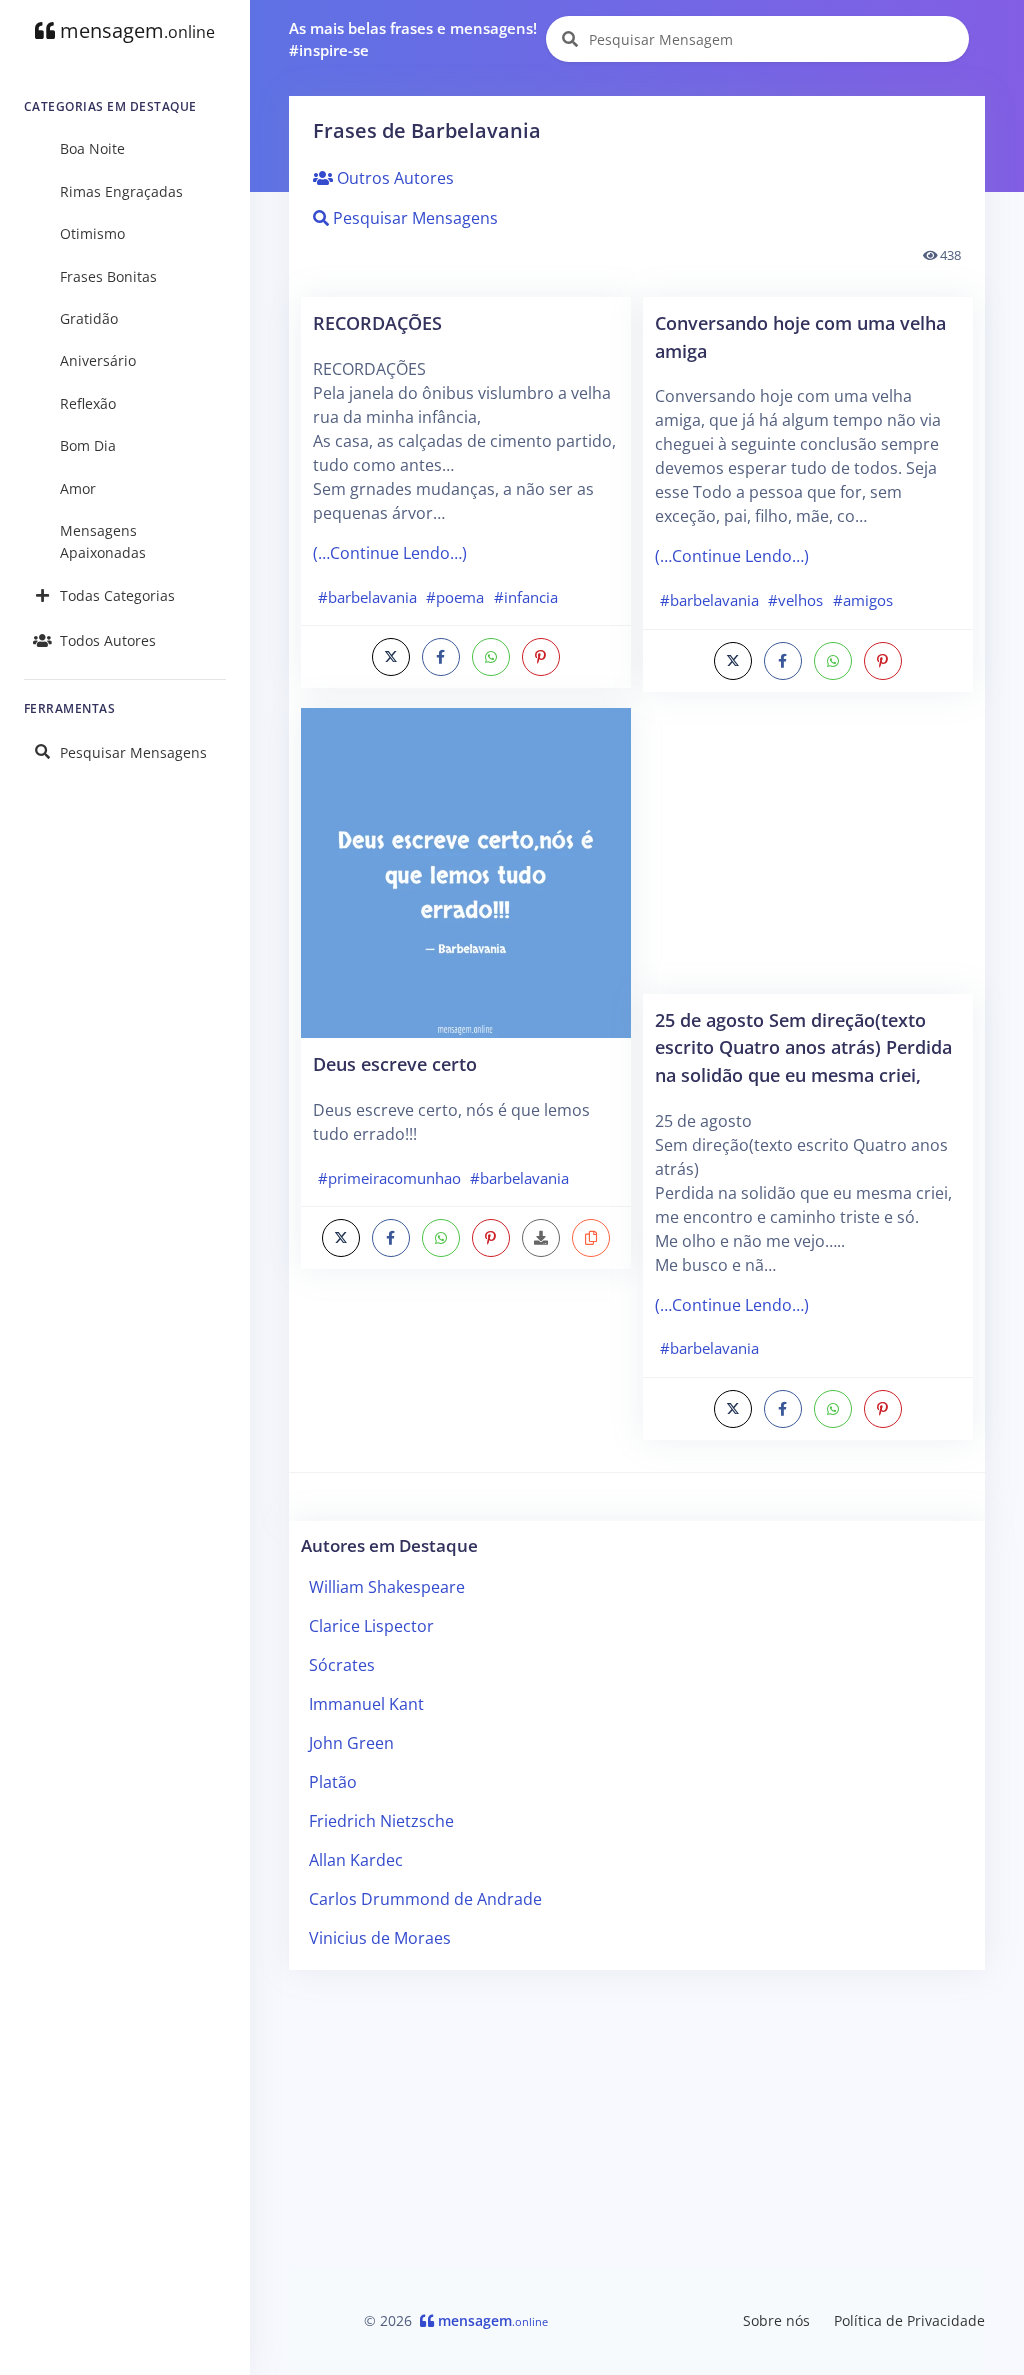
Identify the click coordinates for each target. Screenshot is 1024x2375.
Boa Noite (92, 148)
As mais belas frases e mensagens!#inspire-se (413, 39)
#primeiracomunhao (389, 1178)
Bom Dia (88, 445)
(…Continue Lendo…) (390, 553)
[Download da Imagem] (541, 1238)
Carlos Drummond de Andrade (425, 1899)
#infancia (526, 597)
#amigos (863, 600)
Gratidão (89, 318)
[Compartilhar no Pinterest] (541, 657)
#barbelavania (367, 597)
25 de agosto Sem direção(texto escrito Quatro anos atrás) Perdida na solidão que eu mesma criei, (803, 1047)
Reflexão (88, 403)
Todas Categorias (117, 595)
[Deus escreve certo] (466, 871)
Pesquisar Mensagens (133, 752)
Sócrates (342, 1665)
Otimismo (92, 233)
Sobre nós (776, 2320)
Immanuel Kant (366, 1704)
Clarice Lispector (371, 1626)
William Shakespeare (387, 1587)
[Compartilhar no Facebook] (441, 657)
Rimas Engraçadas (121, 191)
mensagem (135, 30)
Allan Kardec (356, 1860)
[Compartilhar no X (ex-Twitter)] (391, 657)
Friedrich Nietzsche (381, 1821)
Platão (333, 1782)
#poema (455, 597)
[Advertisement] (808, 853)
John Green (351, 1743)
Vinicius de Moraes (380, 1938)
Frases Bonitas (108, 276)
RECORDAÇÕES (377, 322)
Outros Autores (393, 178)
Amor (78, 488)
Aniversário (98, 360)
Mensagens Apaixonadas (103, 541)
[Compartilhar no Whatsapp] (491, 657)
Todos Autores (108, 640)
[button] (591, 1238)
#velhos (795, 600)
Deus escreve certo (395, 1063)
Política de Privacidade (909, 2320)
